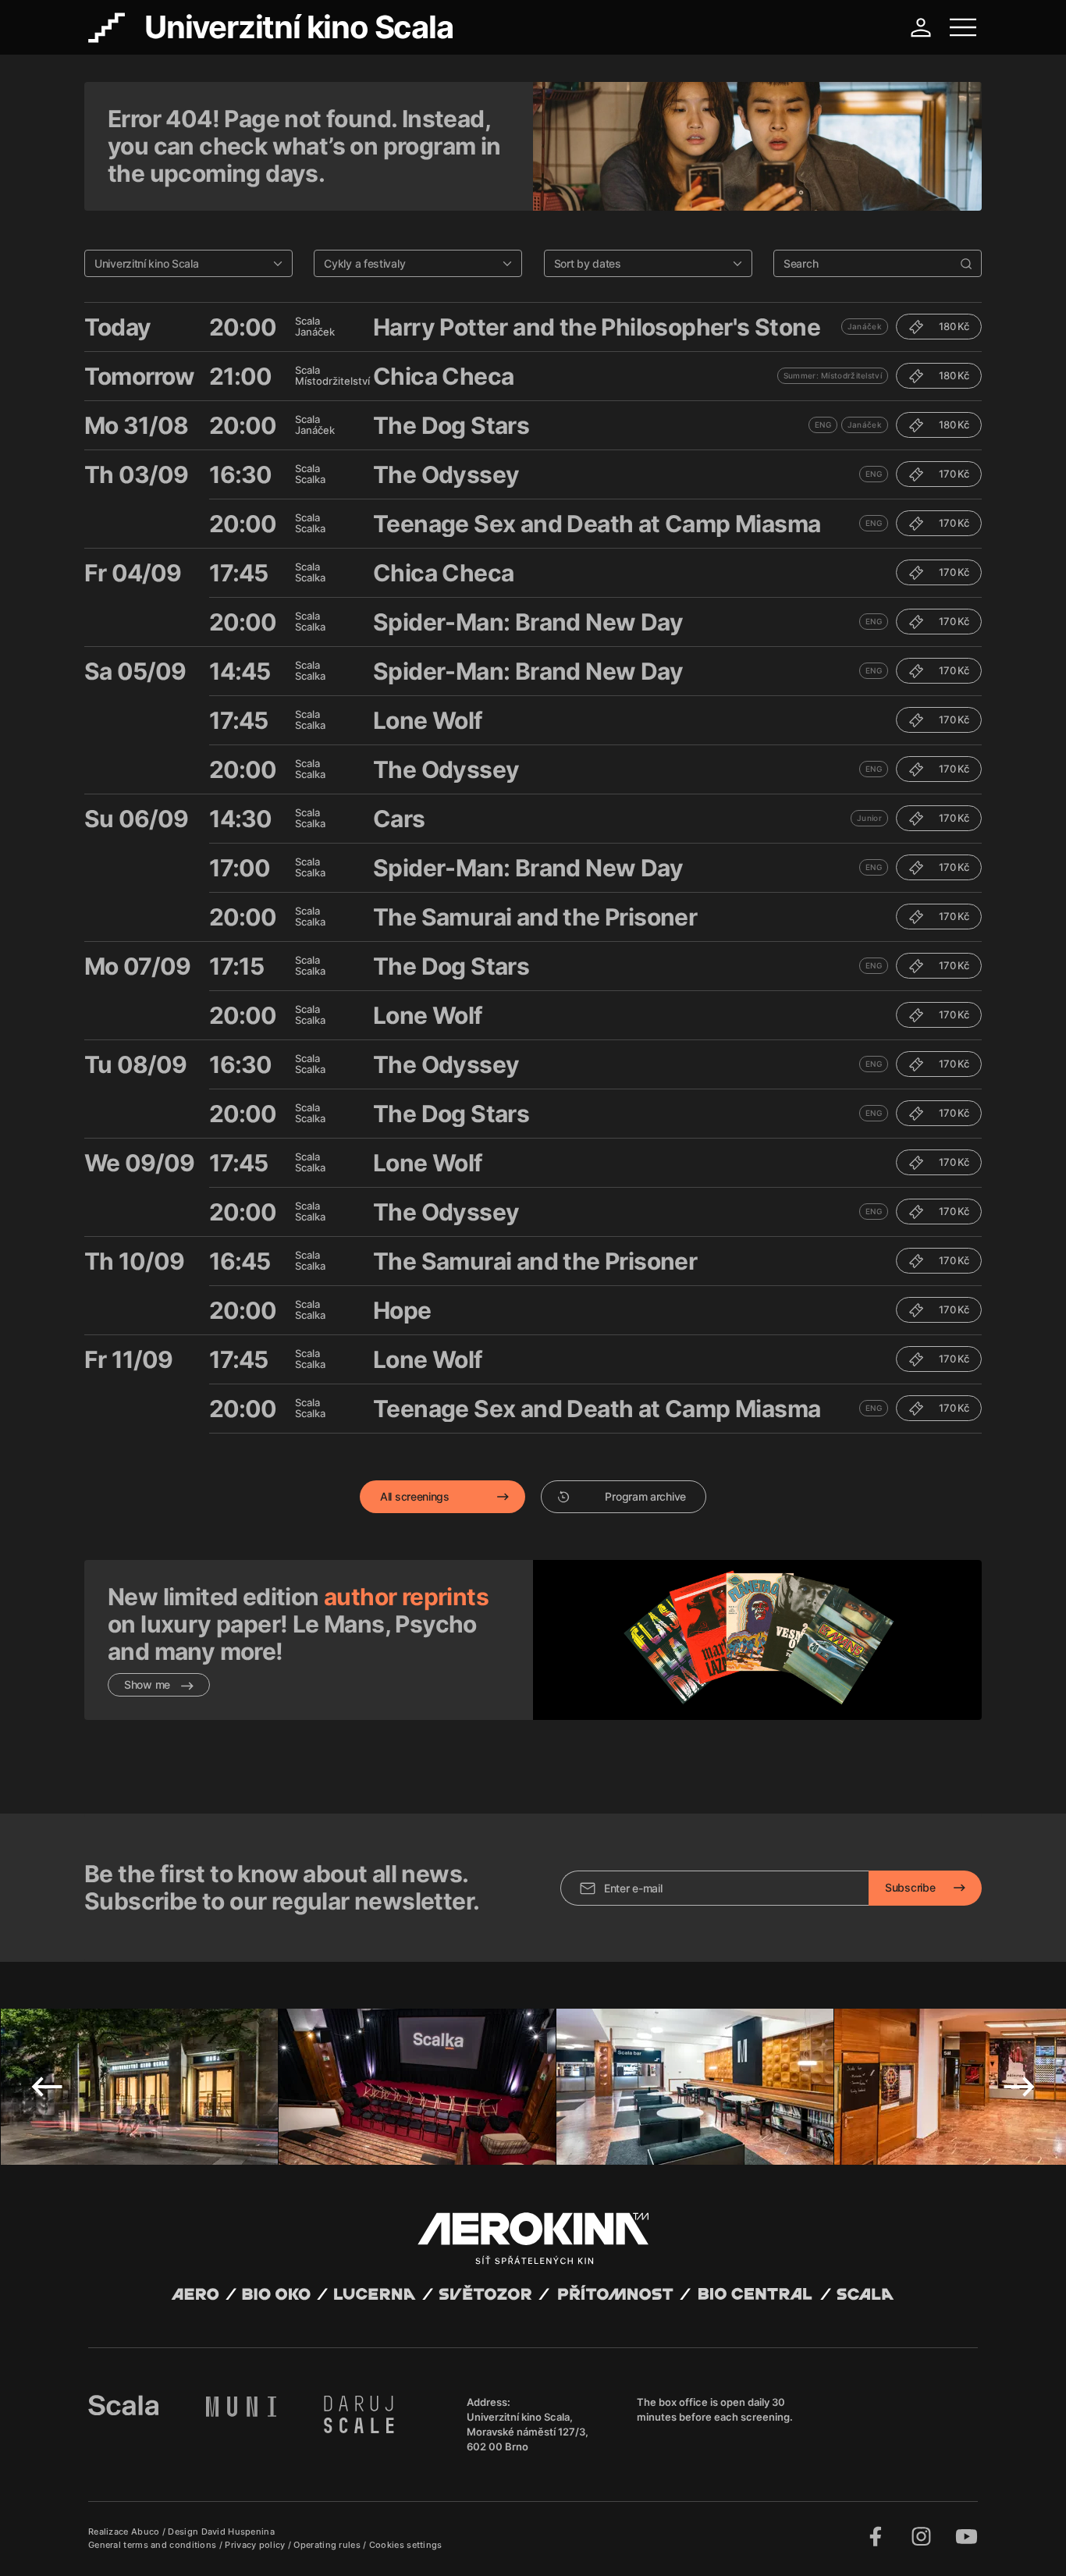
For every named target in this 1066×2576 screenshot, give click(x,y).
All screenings (415, 1496)
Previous (47, 2087)
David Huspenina (238, 2532)
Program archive (645, 1496)
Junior (869, 818)
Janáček (865, 326)
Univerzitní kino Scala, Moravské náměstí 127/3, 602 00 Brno (528, 2432)
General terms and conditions (154, 2545)
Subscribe (910, 1887)
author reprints (406, 1597)
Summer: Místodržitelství (833, 375)
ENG (823, 425)
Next (1019, 2087)
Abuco (146, 2532)
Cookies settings (406, 2545)
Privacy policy (256, 2545)
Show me (149, 1684)
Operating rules (328, 2545)
